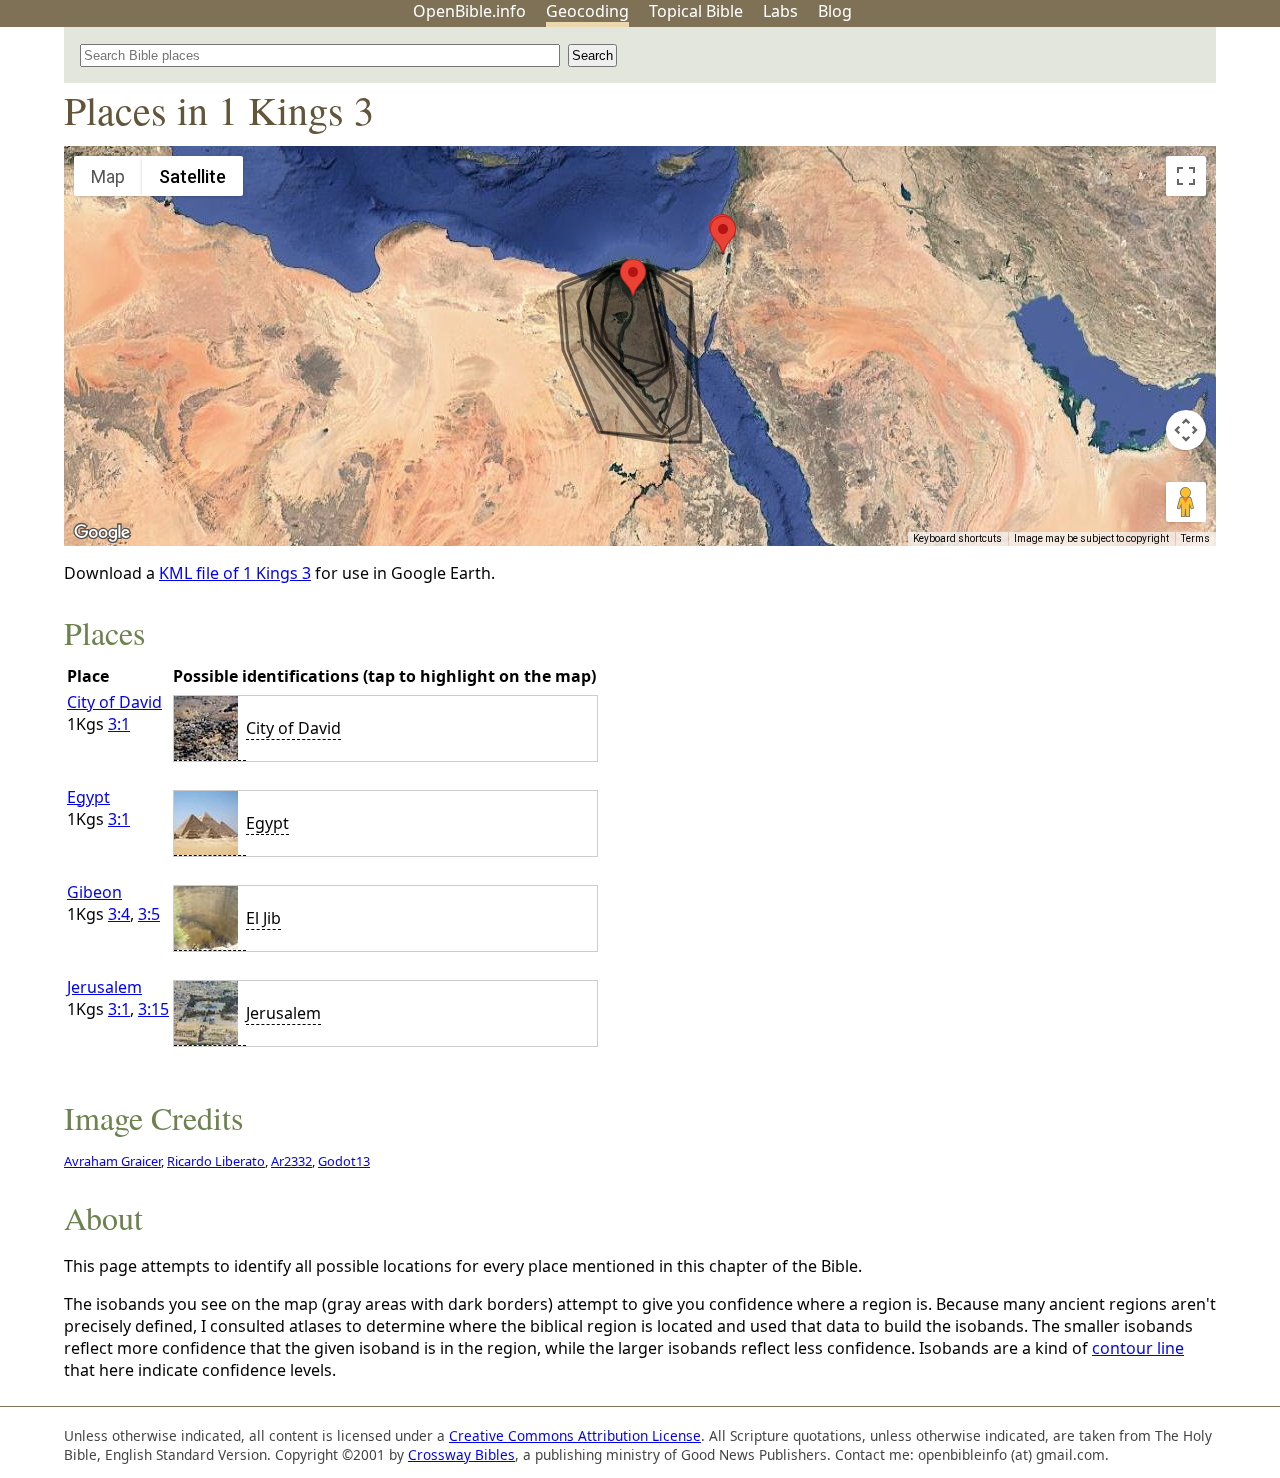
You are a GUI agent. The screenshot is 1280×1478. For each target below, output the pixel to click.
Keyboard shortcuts (957, 538)
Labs (780, 11)
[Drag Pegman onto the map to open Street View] (1186, 502)
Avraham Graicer (112, 1161)
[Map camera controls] (1186, 430)
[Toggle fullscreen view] (1186, 176)
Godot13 (344, 1161)
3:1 (119, 724)
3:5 (149, 914)
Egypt (88, 797)
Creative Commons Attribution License (575, 1435)
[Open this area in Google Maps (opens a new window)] (102, 533)
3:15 (153, 1009)
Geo (587, 11)
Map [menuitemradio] (108, 176)
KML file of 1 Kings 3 (235, 573)
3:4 (119, 914)
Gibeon (94, 892)
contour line (1138, 1348)
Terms (1195, 538)
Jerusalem (104, 987)
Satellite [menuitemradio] (192, 176)
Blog (835, 11)
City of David (114, 702)
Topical (696, 11)
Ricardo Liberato (216, 1161)
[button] (633, 277)
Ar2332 (291, 1161)
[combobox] (320, 55)
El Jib (263, 918)
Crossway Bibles (461, 1454)
